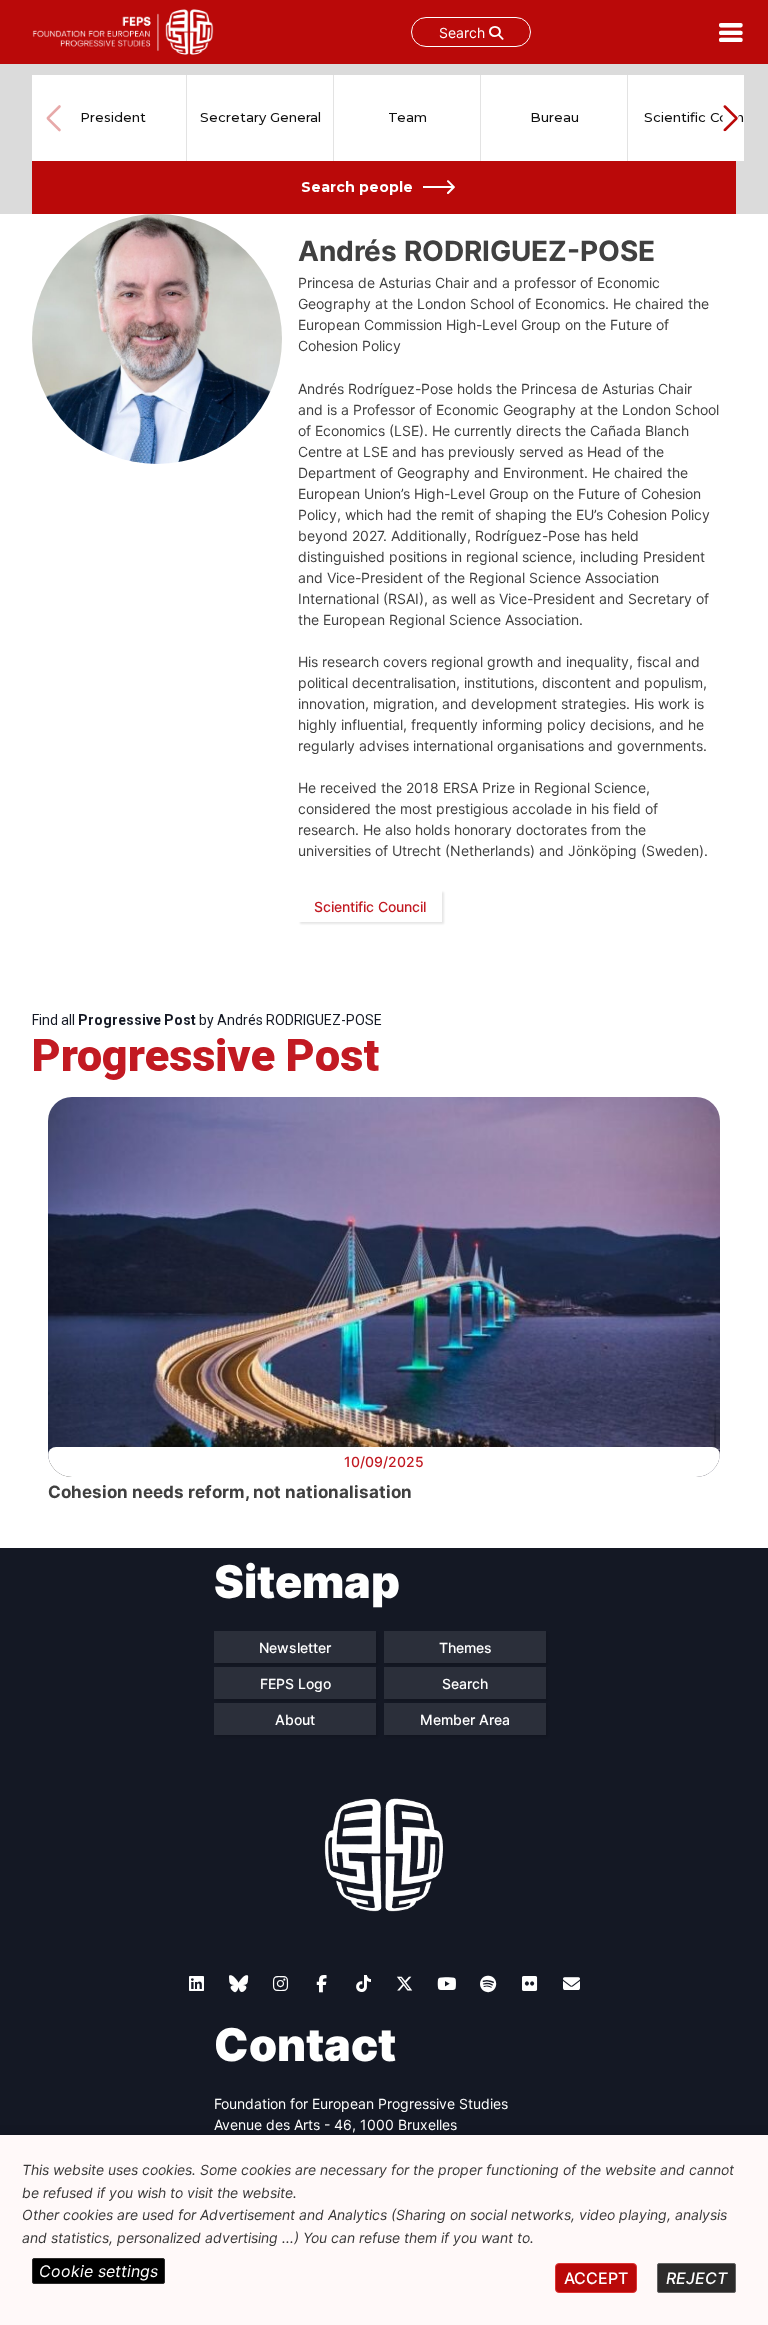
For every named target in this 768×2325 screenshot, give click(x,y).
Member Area (465, 1719)
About (295, 1719)
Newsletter (295, 1647)
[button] (730, 118)
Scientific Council (701, 117)
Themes (465, 1647)
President (113, 117)
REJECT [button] (696, 2278)
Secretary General (260, 117)
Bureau (554, 117)
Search (464, 32)
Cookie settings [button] (98, 2271)
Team (407, 117)
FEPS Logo (295, 1683)
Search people (357, 187)
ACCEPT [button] (596, 2278)
